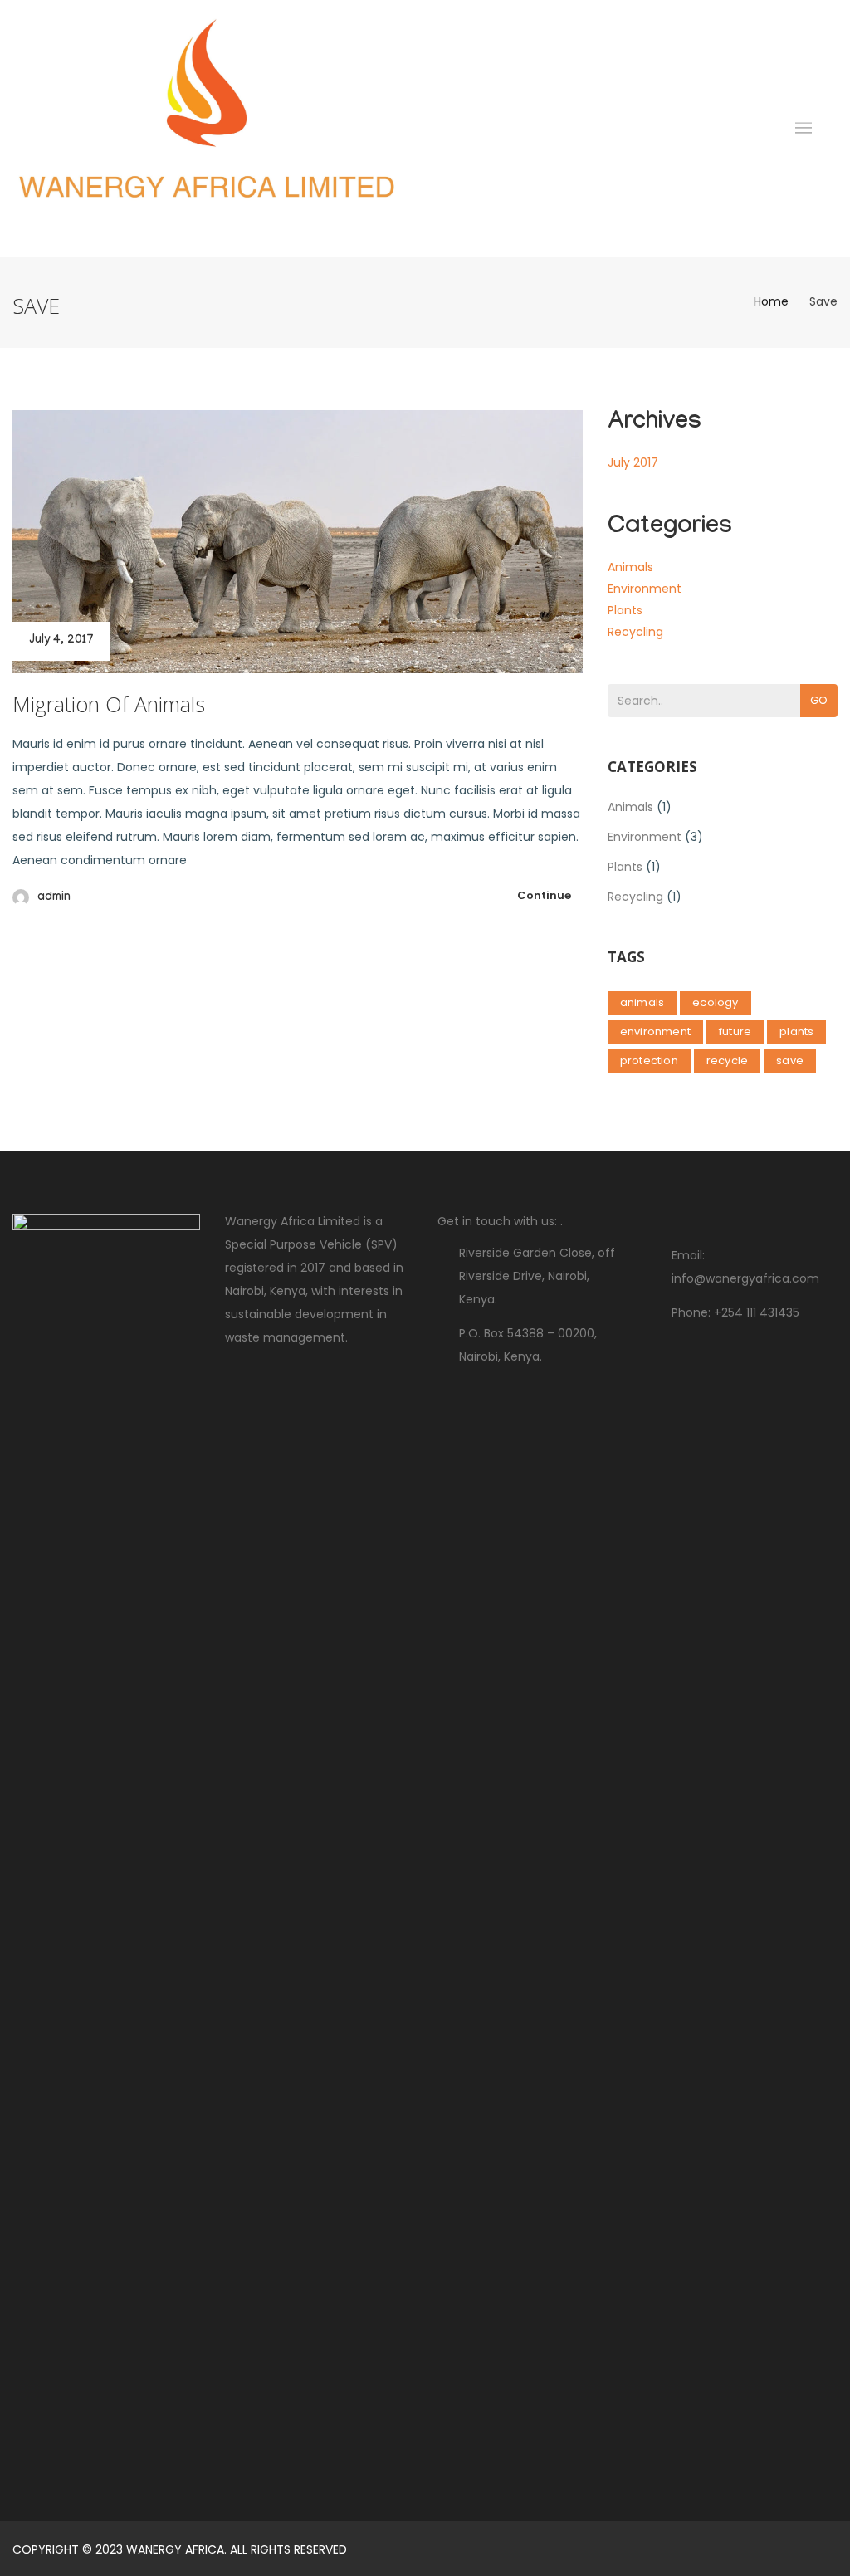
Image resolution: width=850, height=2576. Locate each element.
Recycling (635, 632)
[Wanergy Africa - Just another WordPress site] (207, 128)
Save (790, 1061)
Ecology (715, 1002)
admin (54, 898)
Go (819, 700)
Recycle (727, 1061)
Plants (625, 610)
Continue (544, 895)
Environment (645, 589)
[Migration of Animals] (298, 542)
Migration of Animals (109, 704)
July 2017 (633, 462)
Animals (630, 567)
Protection (649, 1061)
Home (771, 301)
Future (735, 1031)
